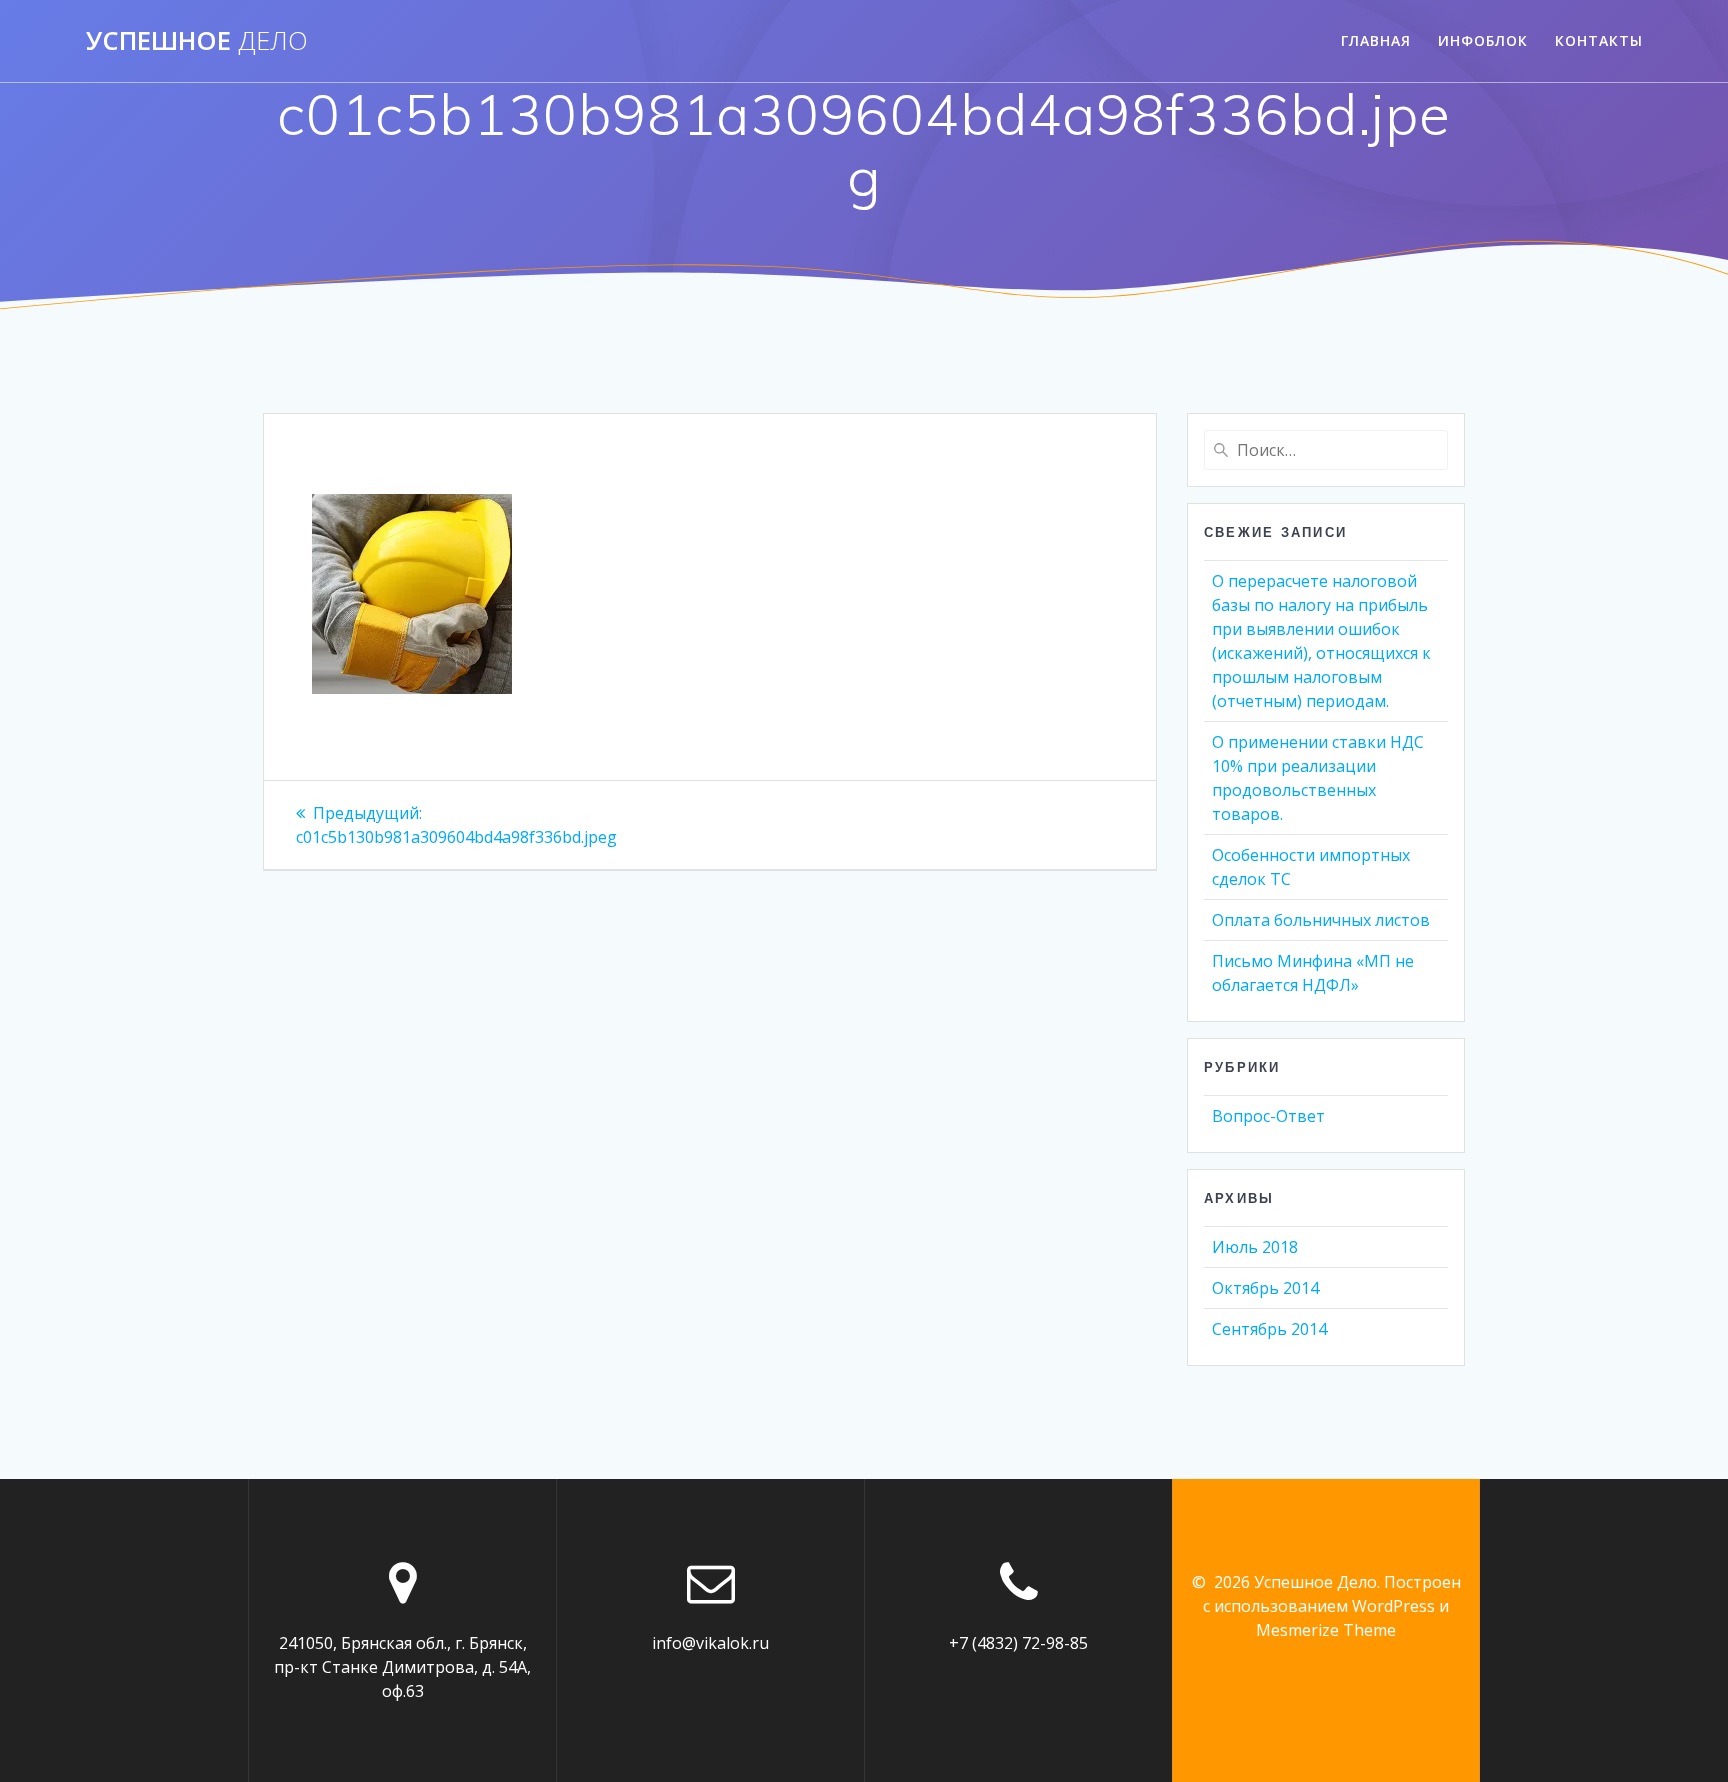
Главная (1376, 40)
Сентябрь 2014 (1269, 1329)
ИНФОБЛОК (1483, 40)
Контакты (1599, 40)
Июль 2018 (1255, 1247)
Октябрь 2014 (1265, 1288)
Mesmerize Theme (1326, 1630)
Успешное (197, 41)
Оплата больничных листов (1321, 920)
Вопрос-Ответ (1268, 1116)
